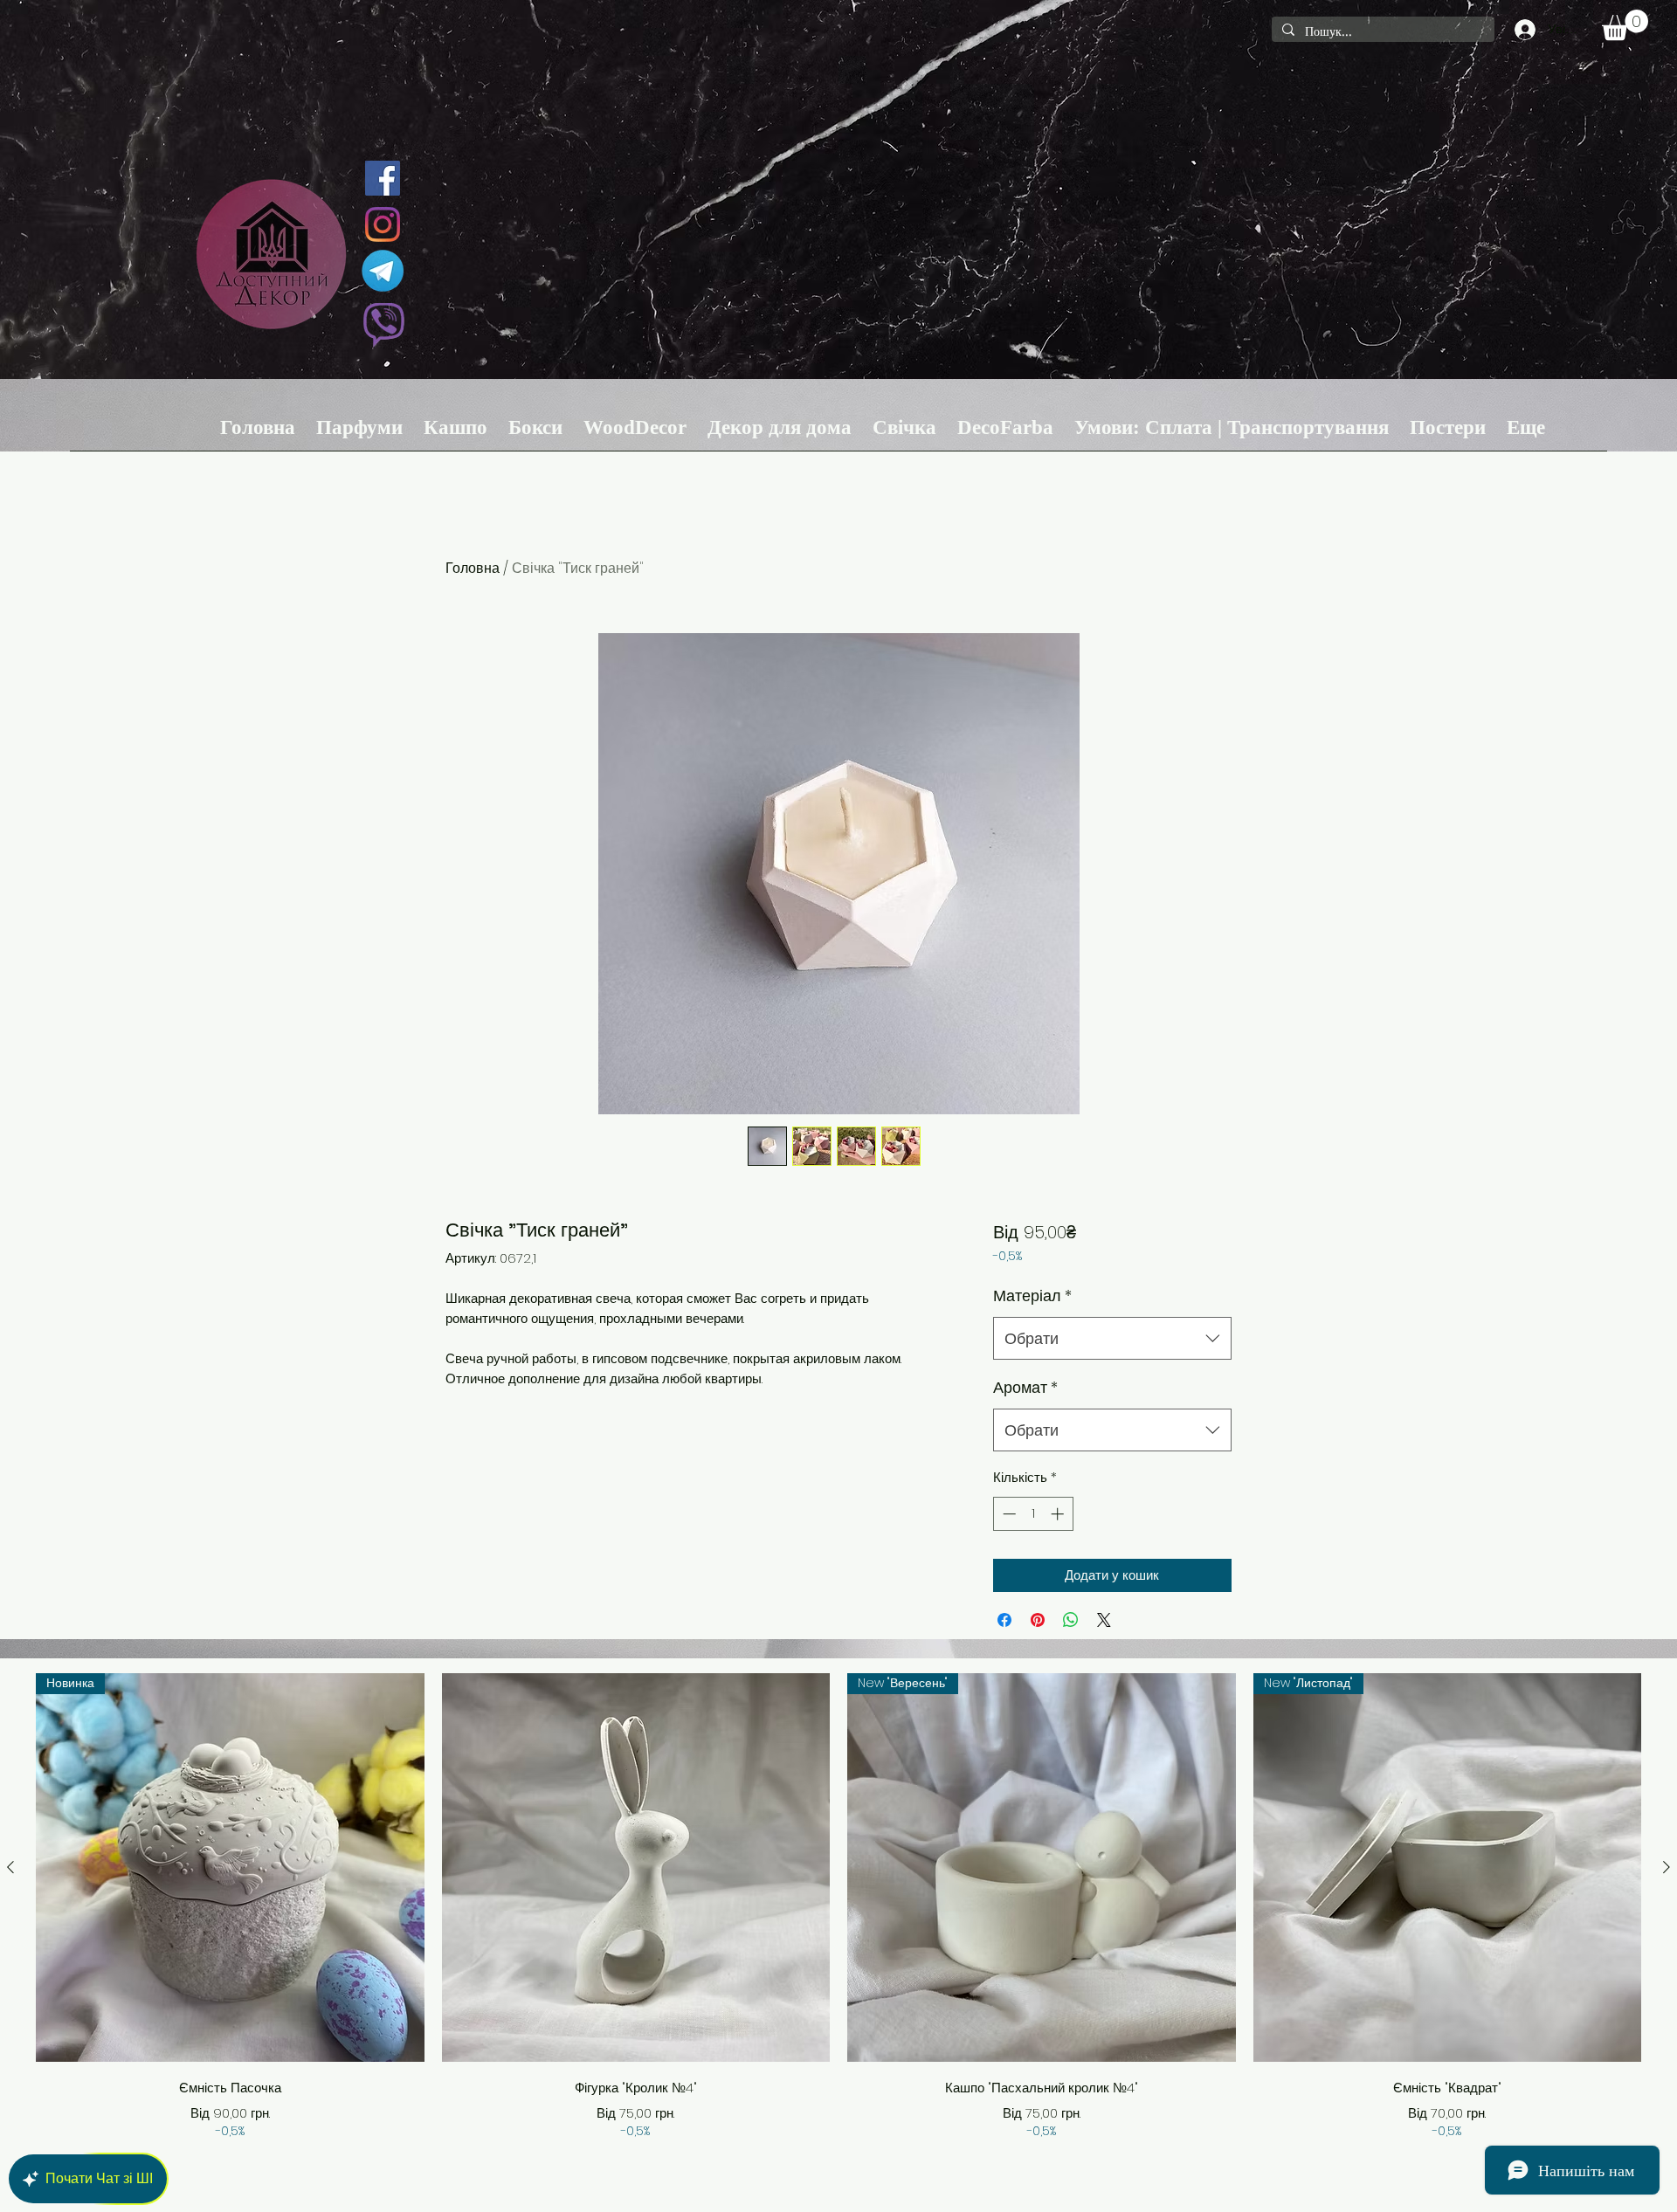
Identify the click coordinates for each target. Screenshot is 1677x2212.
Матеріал (1032, 1296)
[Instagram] (383, 224)
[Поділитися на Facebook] (1004, 1620)
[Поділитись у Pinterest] (1038, 1620)
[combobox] (1112, 1339)
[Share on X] (1104, 1620)
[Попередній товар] (10, 1867)
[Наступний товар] (1667, 1867)
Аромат (1025, 1387)
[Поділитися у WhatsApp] (1071, 1620)
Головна (473, 568)
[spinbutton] (1033, 1514)
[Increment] (1059, 1514)
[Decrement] (1008, 1514)
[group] (838, 1907)
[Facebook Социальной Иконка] (383, 178)
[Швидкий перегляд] (636, 1867)
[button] (1625, 25)
